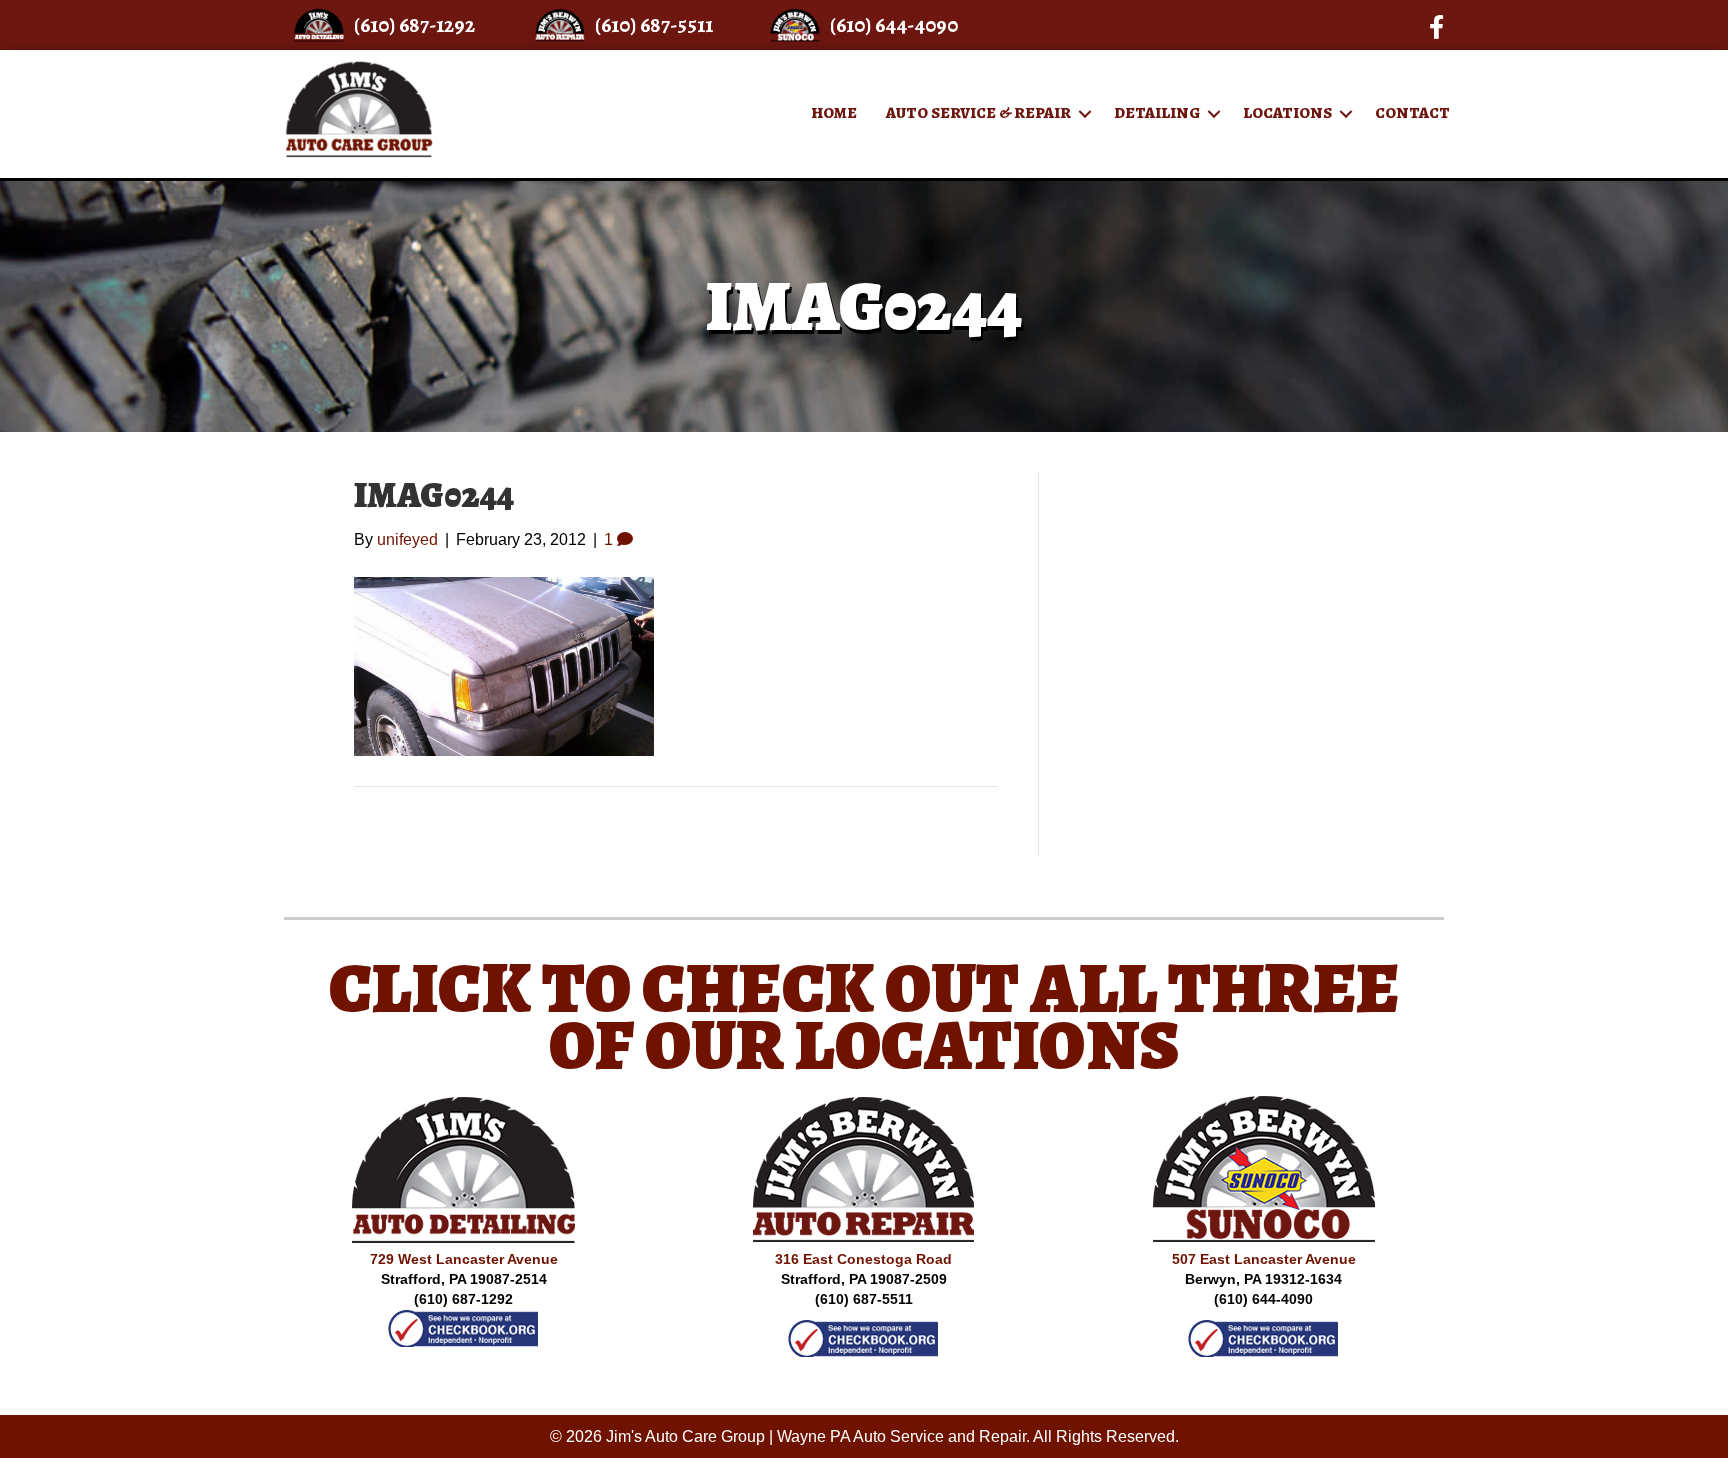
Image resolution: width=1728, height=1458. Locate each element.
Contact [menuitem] (1412, 113)
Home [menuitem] (834, 113)
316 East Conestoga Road (863, 1259)
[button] (1085, 113)
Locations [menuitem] (1287, 113)
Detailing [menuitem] (1157, 113)
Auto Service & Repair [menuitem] (978, 113)
